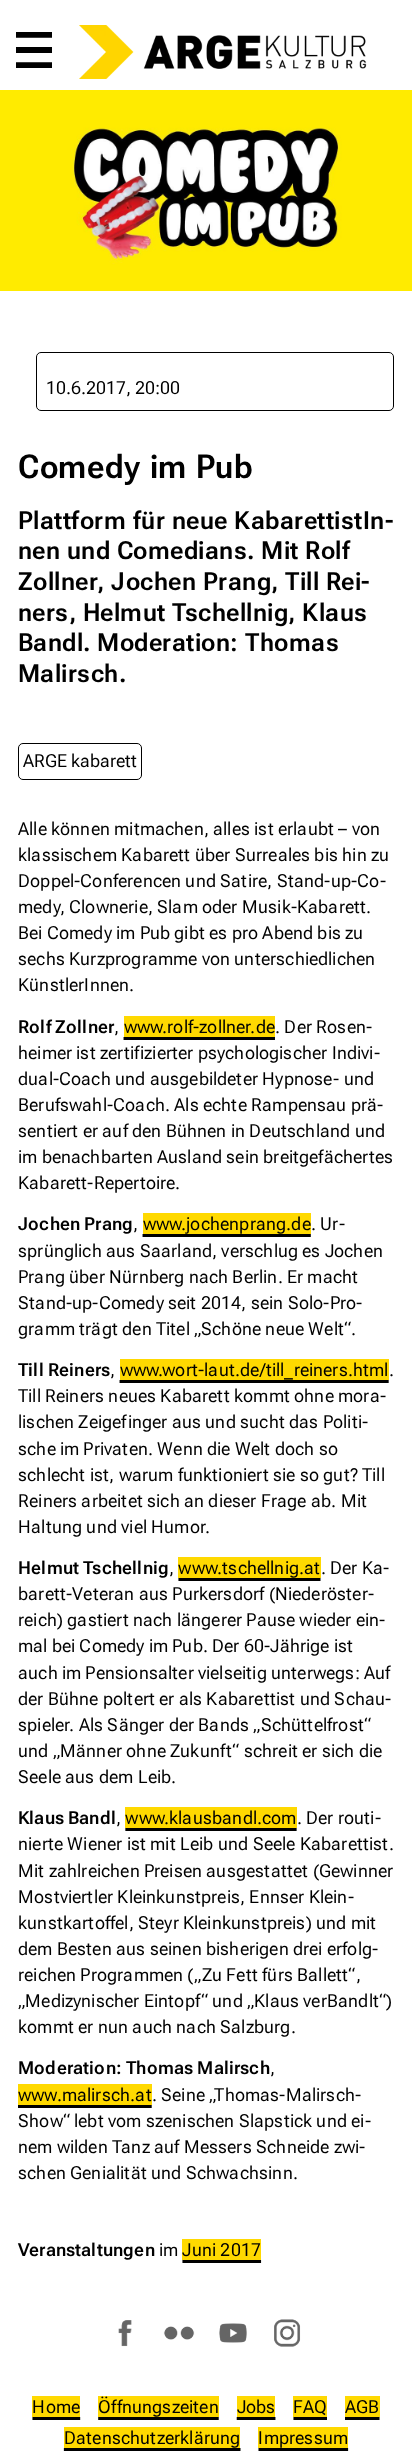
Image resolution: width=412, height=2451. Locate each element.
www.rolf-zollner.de (199, 1026)
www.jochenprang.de (227, 1223)
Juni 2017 (221, 2249)
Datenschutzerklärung (152, 2437)
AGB (362, 2406)
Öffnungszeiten (158, 2406)
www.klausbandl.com (210, 1817)
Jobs (256, 2406)
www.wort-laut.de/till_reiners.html (254, 1369)
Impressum (303, 2437)
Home (56, 2406)
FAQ (310, 2406)
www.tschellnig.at (249, 1567)
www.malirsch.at (85, 2094)
